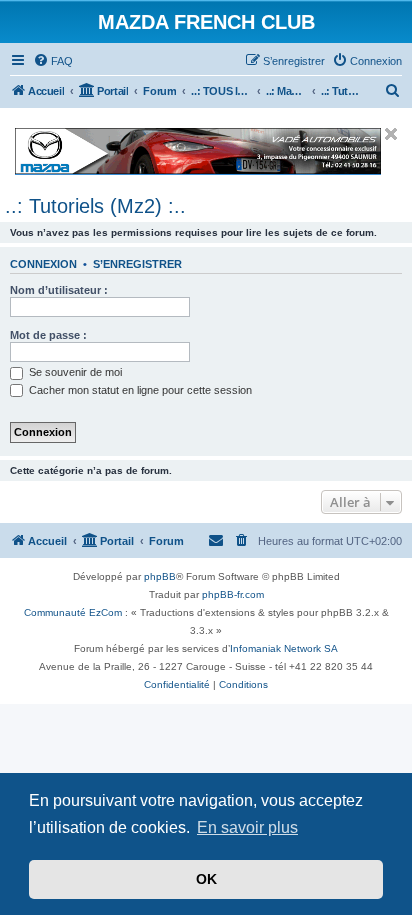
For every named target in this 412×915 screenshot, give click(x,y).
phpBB (160, 576)
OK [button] (206, 879)
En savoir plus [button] (247, 827)
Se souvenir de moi (74, 372)
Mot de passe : (48, 335)
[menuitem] (53, 61)
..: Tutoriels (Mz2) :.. (95, 206)
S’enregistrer (137, 264)
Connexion (43, 264)
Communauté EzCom (73, 612)
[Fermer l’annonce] (391, 134)
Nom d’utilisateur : (59, 290)
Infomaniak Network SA (284, 648)
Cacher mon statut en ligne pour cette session (139, 390)
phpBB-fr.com (233, 594)
